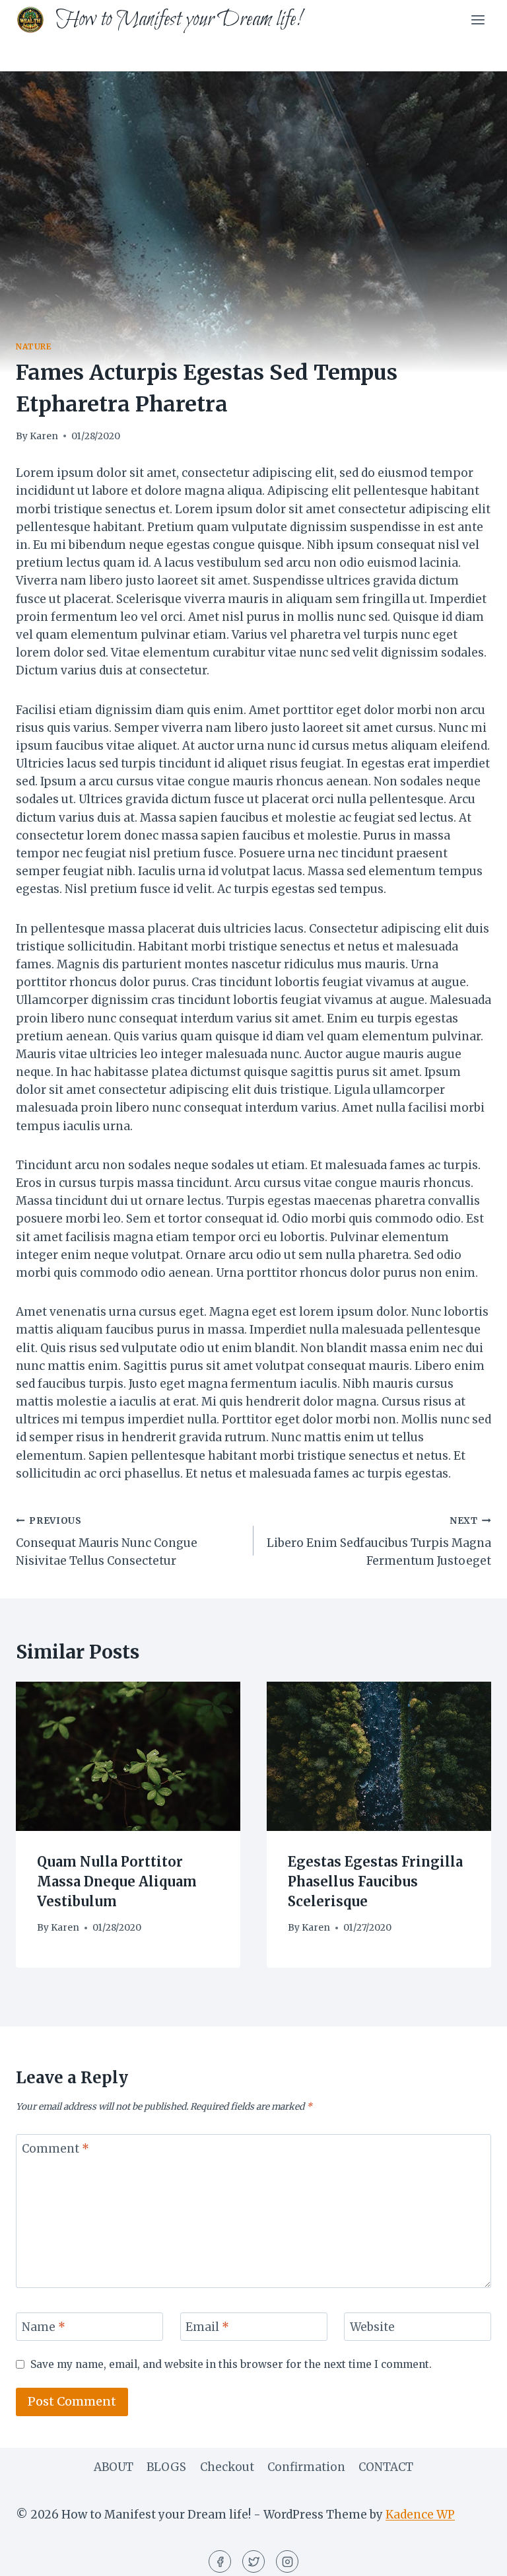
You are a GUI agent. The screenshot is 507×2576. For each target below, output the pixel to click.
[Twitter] (253, 2561)
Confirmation (306, 2467)
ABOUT (114, 2467)
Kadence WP (420, 2515)
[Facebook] (220, 2561)
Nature (34, 346)
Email (207, 2327)
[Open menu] (478, 19)
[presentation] (128, 1757)
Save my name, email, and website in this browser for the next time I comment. (231, 2364)
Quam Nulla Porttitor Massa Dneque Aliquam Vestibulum (117, 1881)
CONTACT (386, 2467)
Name (44, 2327)
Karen (44, 436)
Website (372, 2327)
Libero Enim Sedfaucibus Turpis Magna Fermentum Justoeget (379, 1542)
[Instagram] (287, 2561)
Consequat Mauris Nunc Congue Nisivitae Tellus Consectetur (107, 1542)
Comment (55, 2149)
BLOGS (166, 2467)
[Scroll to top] (474, 2556)
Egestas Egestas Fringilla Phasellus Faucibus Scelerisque (375, 1881)
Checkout (227, 2467)
